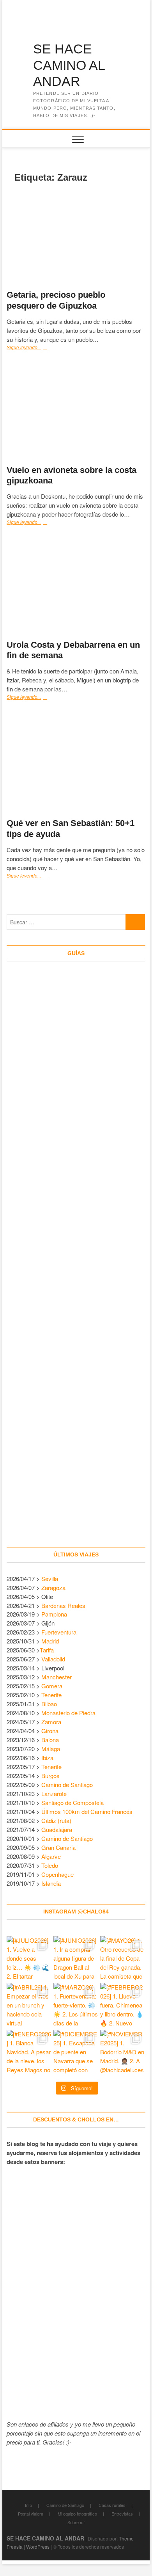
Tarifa (47, 1650)
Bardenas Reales (63, 1605)
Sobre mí (76, 2522)
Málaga (51, 1749)
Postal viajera (31, 2514)
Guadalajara (57, 1829)
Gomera (52, 1686)
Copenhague (57, 1874)
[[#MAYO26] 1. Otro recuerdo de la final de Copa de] (123, 1959)
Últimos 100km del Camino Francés (87, 1811)
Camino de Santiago (67, 1785)
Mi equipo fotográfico (77, 2514)
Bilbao (49, 1704)
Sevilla (50, 1578)
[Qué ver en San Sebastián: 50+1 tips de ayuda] (76, 764)
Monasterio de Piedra (68, 1713)
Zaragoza (54, 1587)
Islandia (51, 1883)
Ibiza (47, 1758)
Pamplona (54, 1614)
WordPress (38, 2547)
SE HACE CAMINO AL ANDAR (69, 65)
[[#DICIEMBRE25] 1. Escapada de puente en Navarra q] (76, 2052)
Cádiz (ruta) (56, 1820)
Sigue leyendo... (34, 348)
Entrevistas (122, 2514)
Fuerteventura (59, 1632)
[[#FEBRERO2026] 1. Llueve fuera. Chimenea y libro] (123, 2006)
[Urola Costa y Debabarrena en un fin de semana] (76, 587)
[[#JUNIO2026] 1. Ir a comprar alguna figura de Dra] (76, 1959)
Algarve (51, 1856)
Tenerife (51, 1695)
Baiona (50, 1740)
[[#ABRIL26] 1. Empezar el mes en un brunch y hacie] (29, 2006)
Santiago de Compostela (72, 1802)
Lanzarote (54, 1793)
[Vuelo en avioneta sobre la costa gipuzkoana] (76, 413)
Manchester (57, 1677)
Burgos (50, 1776)
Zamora (51, 1722)
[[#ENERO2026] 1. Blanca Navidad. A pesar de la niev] (29, 2052)
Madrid (50, 1641)
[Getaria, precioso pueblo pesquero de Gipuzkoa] (76, 238)
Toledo (50, 1865)
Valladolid (53, 1659)
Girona (50, 1731)
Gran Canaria (58, 1847)
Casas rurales (112, 2505)
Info (28, 2505)
